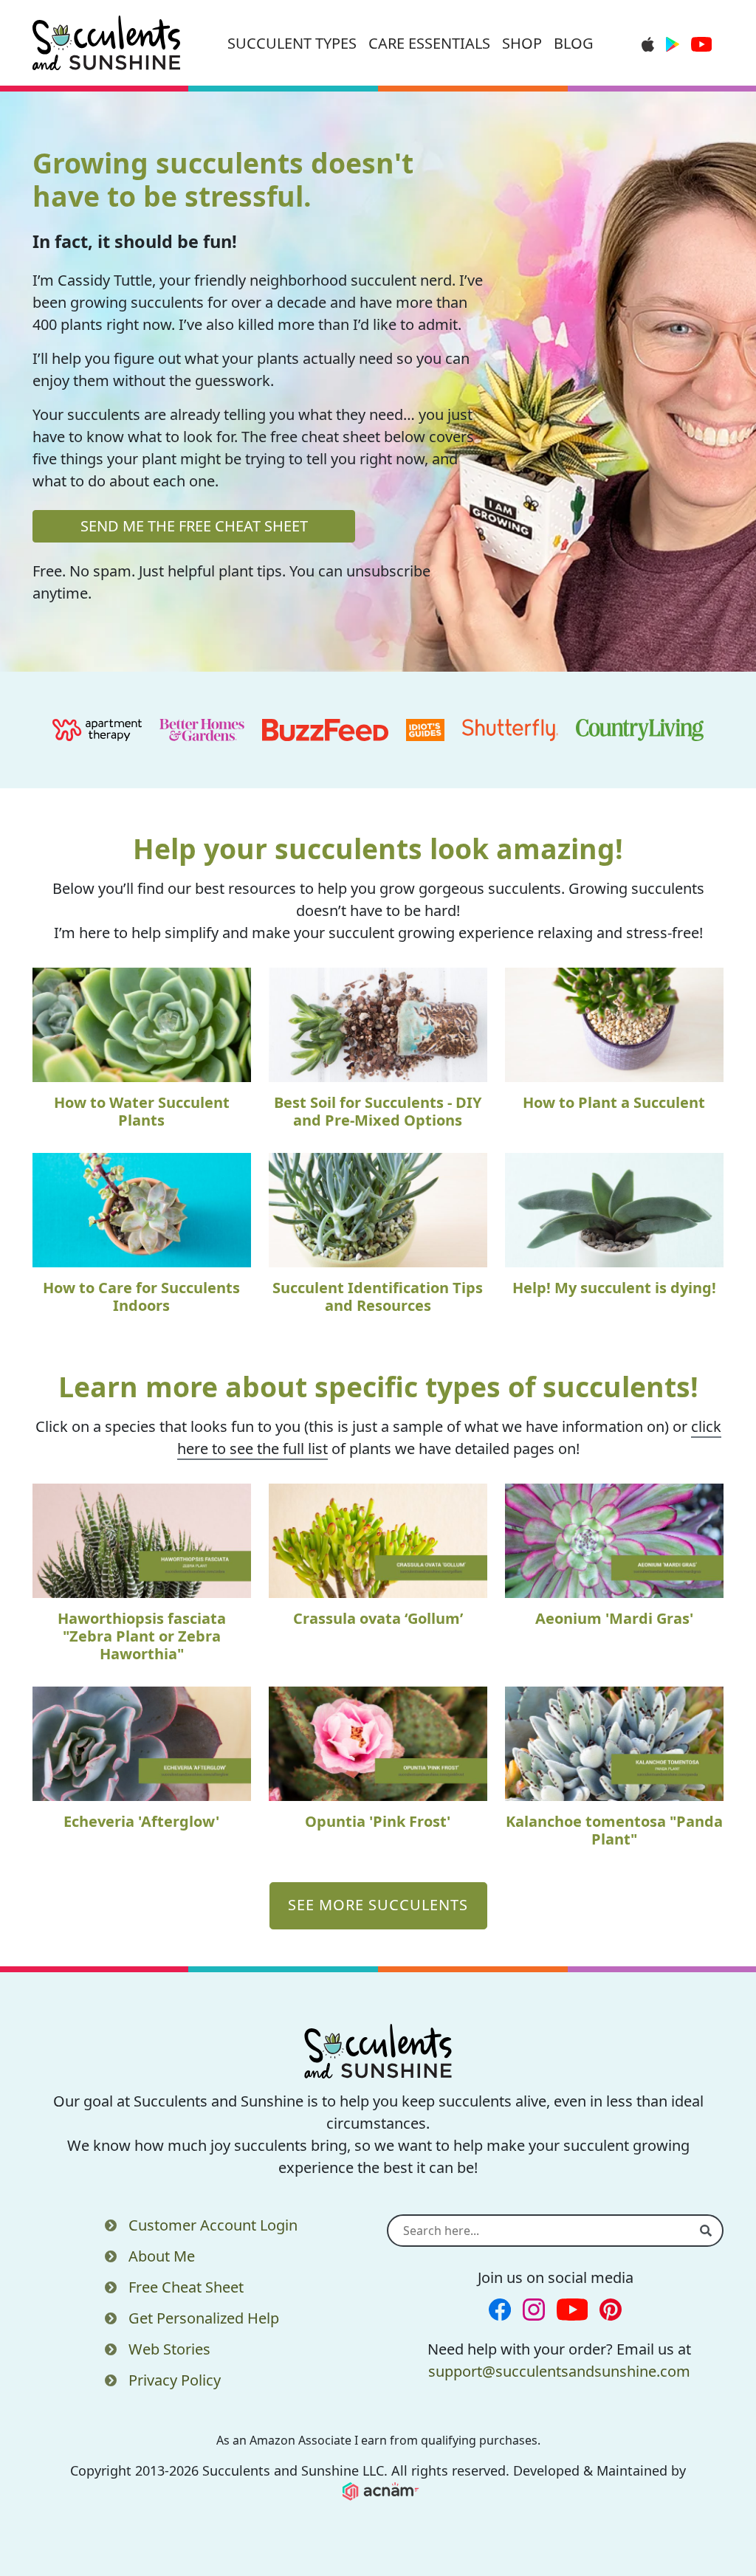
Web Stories (169, 2349)
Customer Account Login (213, 2225)
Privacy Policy (175, 2380)
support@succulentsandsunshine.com (559, 2371)
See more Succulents (378, 1905)
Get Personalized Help (204, 2318)
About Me (162, 2256)
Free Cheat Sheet (186, 2287)
